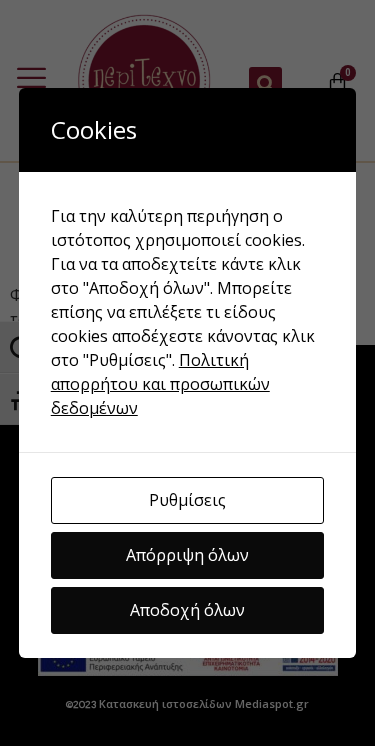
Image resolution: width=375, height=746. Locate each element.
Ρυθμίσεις (187, 500)
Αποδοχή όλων (187, 610)
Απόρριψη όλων (187, 555)
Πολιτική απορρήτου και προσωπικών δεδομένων (160, 384)
